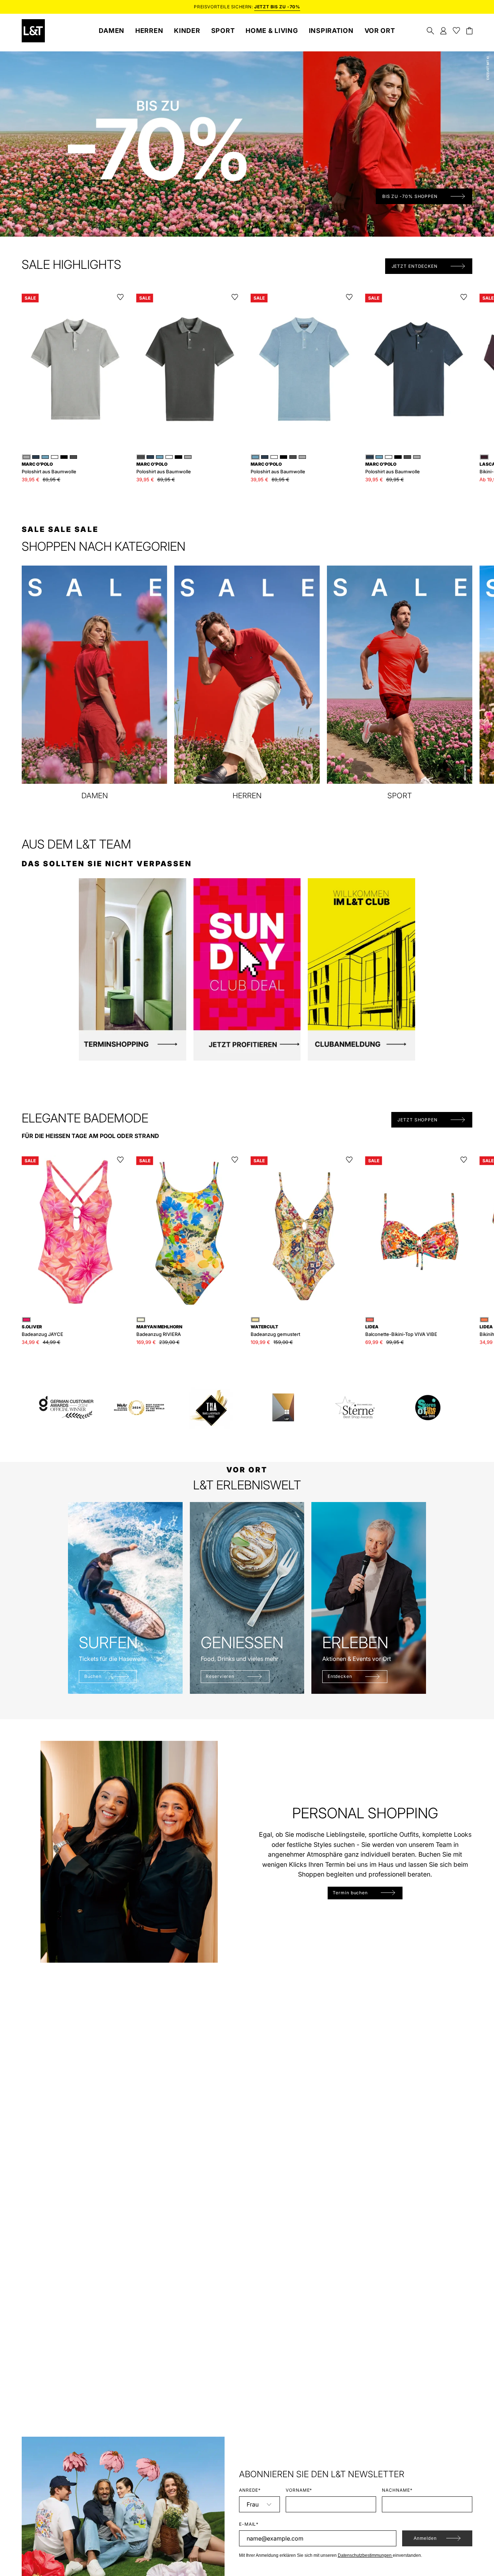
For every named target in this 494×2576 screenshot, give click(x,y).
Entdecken (340, 1676)
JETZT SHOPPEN (418, 1120)
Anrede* (250, 2490)
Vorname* (299, 2490)
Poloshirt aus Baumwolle (49, 468)
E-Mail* (249, 2524)
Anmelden (425, 2538)
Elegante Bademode (85, 1118)
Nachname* (397, 2490)
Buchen (93, 1676)
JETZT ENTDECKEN (415, 266)
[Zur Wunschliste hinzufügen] (120, 297)
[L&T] (33, 31)
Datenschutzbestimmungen (365, 2555)
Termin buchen (350, 1893)
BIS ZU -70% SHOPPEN (410, 196)
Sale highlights (71, 265)
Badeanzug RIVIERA (159, 1331)
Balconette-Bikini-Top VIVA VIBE (401, 1331)
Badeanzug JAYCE (42, 1331)
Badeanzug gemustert (275, 1331)
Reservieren (220, 1676)
